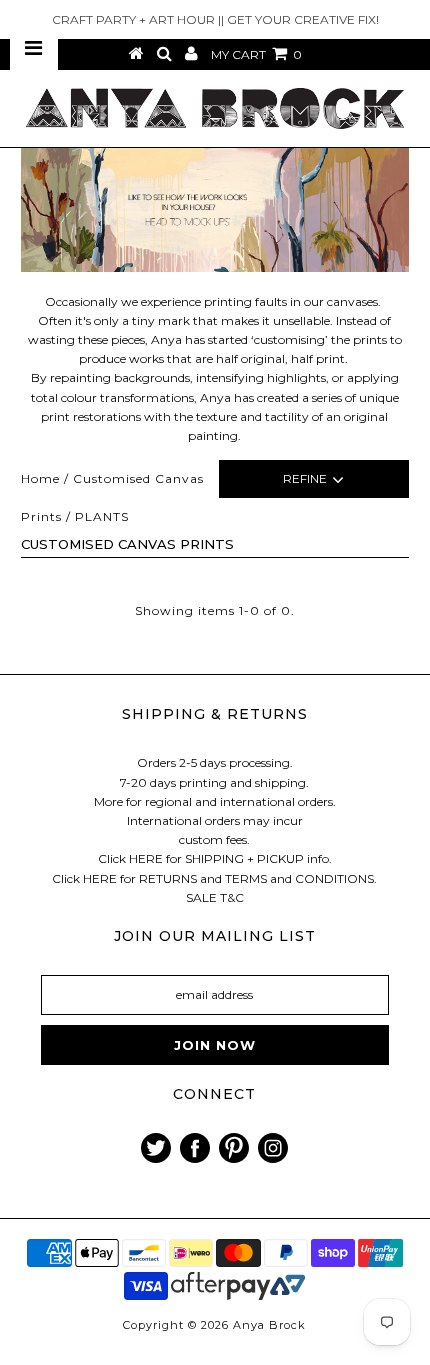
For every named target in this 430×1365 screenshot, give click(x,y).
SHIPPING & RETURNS (215, 714)
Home (40, 478)
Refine (305, 478)
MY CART (256, 54)
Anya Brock (269, 1325)
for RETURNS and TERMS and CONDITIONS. (248, 878)
